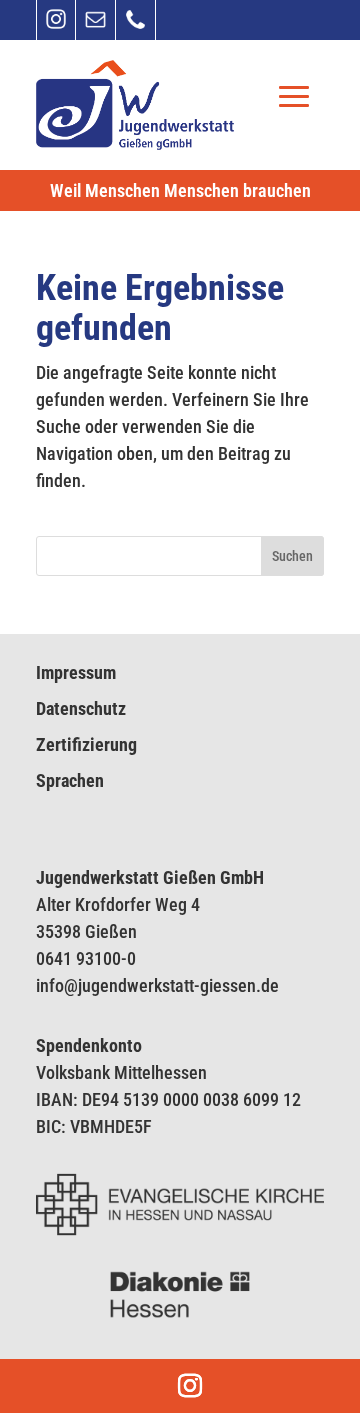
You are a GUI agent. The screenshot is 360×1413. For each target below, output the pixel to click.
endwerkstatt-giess (169, 985)
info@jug (68, 985)
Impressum (76, 672)
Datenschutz (81, 708)
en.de (258, 985)
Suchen (292, 556)
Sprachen (70, 780)
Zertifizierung (86, 744)
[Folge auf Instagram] (56, 26)
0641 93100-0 (86, 958)
